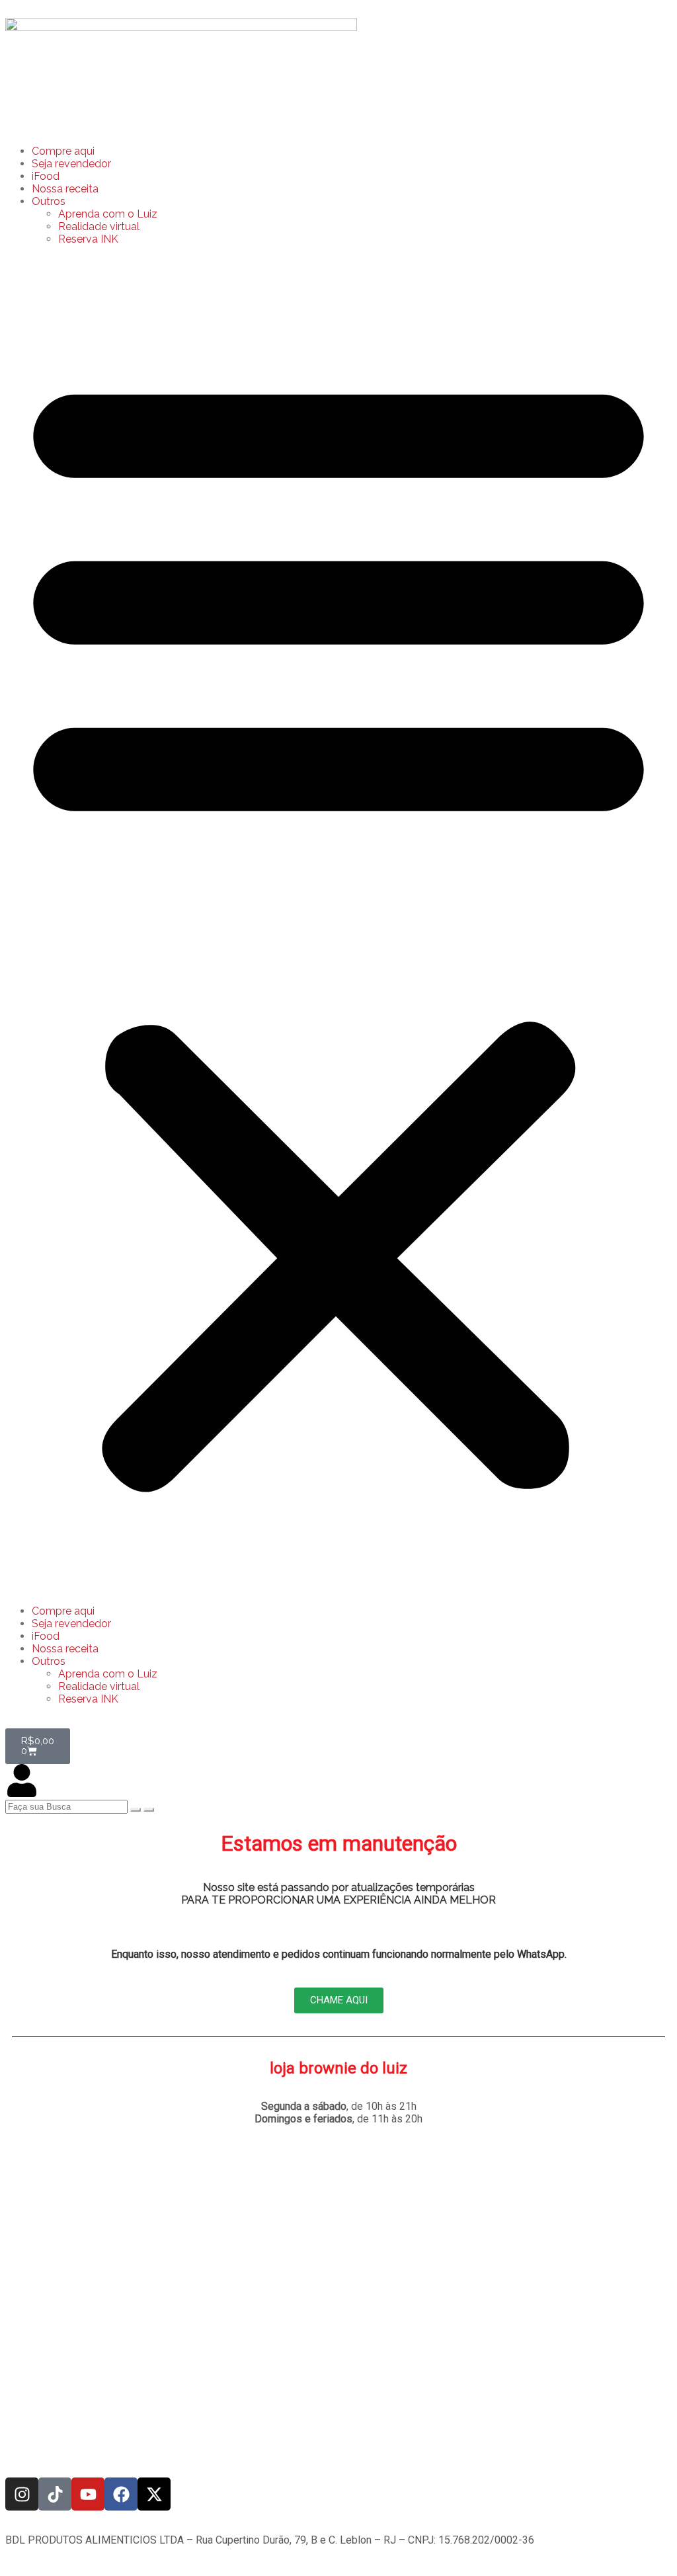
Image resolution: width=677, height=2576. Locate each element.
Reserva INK (88, 239)
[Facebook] (121, 2494)
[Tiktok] (55, 2494)
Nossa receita (65, 189)
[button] (338, 925)
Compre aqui (63, 151)
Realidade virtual (99, 226)
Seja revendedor (71, 164)
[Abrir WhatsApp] (644, 2543)
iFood (46, 176)
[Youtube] (88, 2494)
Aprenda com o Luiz (108, 214)
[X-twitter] (154, 2494)
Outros (49, 201)
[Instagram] (22, 2494)
